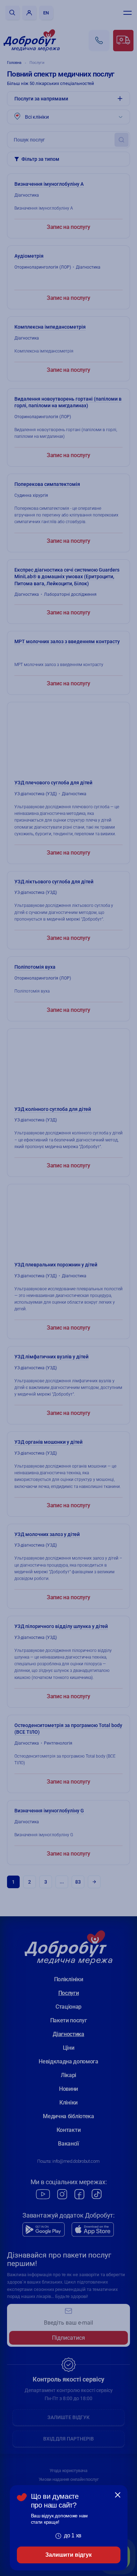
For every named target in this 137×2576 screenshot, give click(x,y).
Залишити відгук (68, 2555)
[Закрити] (118, 2495)
